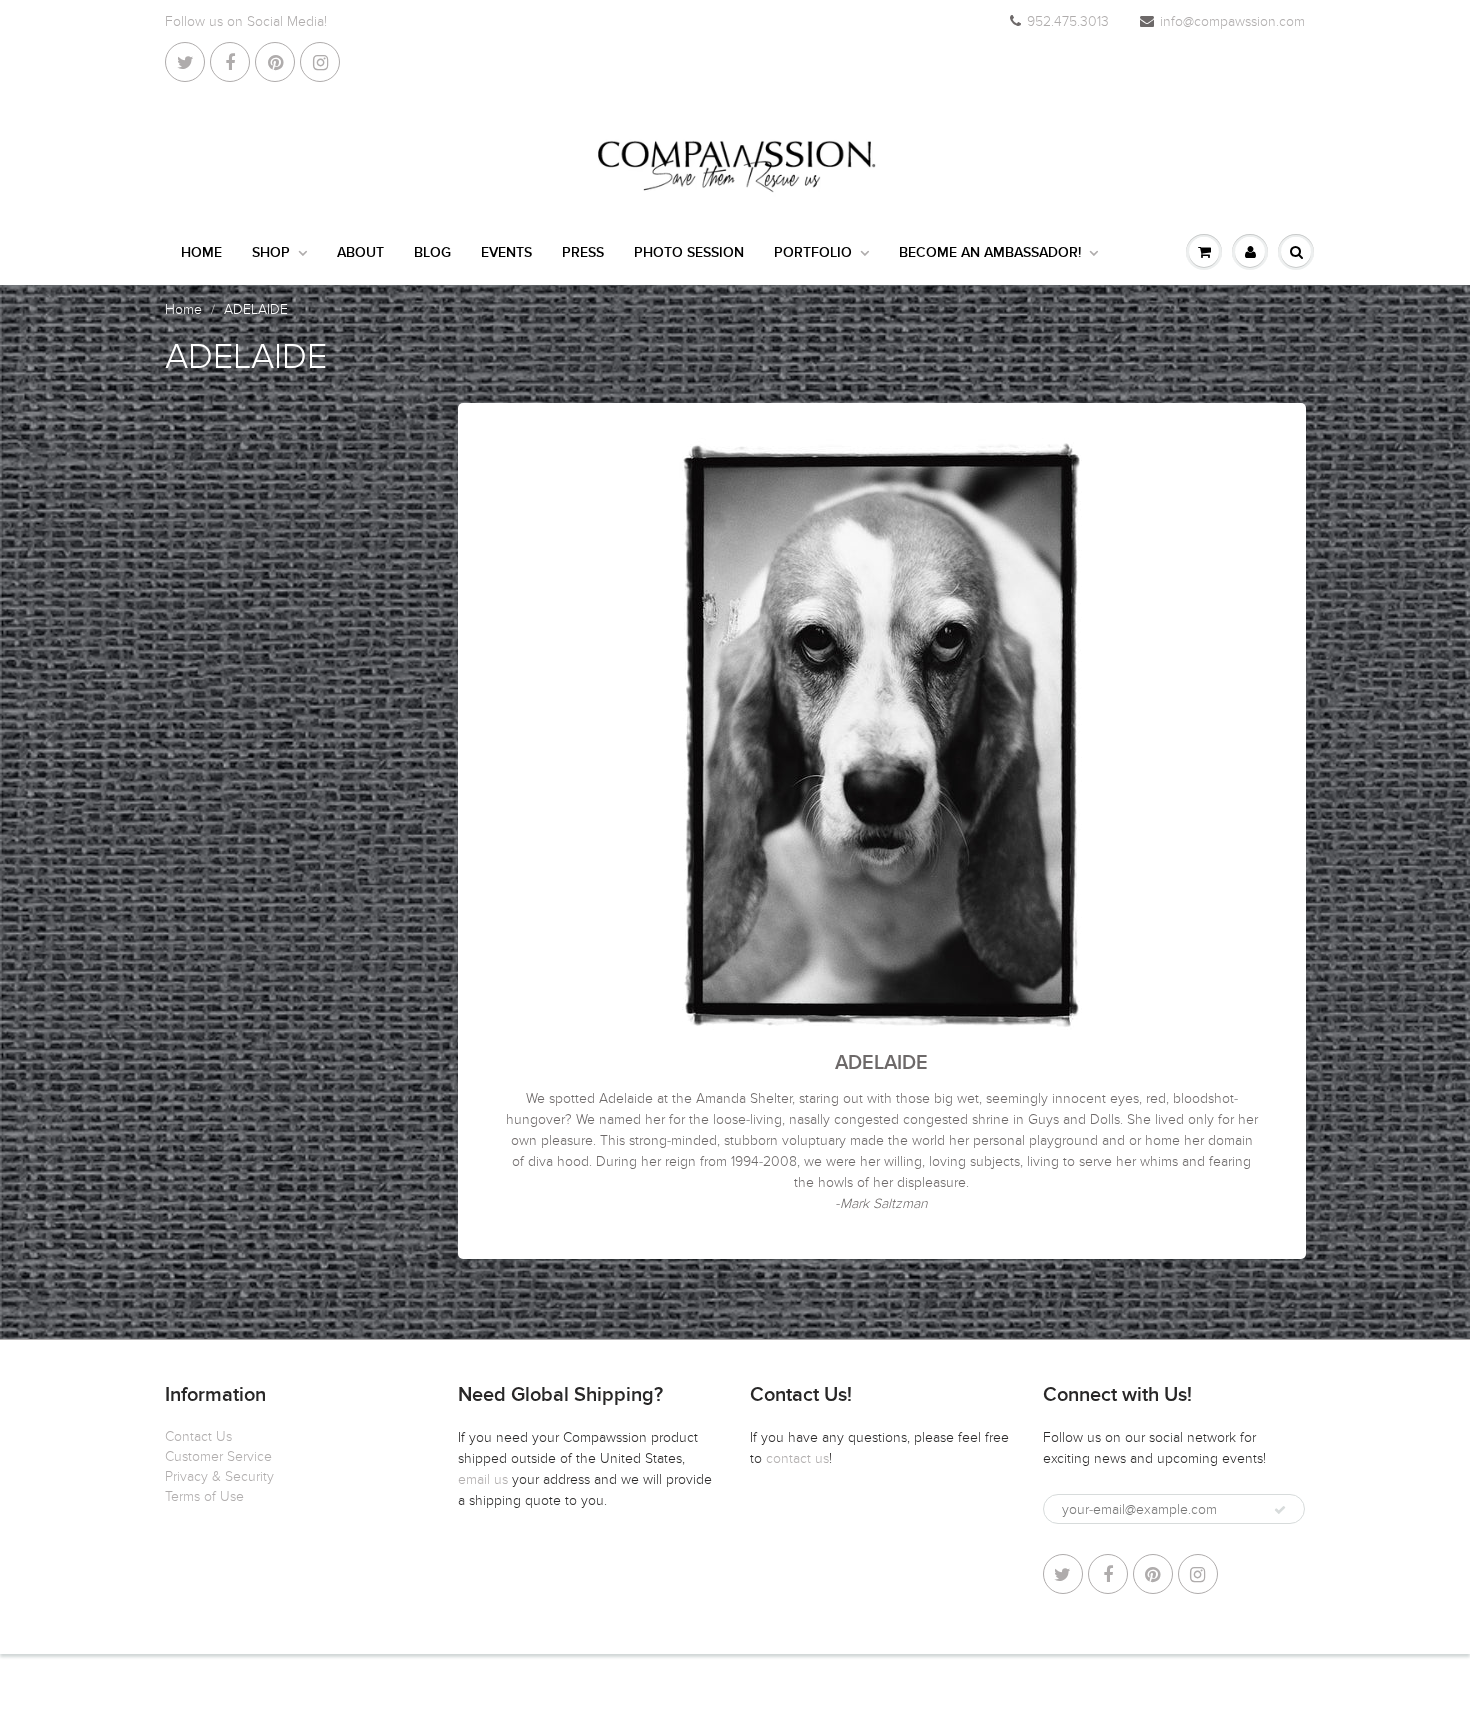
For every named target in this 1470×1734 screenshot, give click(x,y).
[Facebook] (230, 62)
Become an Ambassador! (990, 253)
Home (201, 253)
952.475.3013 (1068, 21)
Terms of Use (204, 1496)
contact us (797, 1458)
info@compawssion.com (1232, 21)
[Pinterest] (275, 62)
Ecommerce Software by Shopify (1206, 1693)
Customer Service (218, 1456)
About (360, 253)
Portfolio (813, 253)
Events (506, 253)
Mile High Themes (483, 1693)
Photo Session (689, 253)
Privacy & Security (219, 1476)
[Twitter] (185, 62)
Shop (271, 253)
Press (583, 253)
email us (485, 1479)
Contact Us (198, 1436)
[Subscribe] (1280, 1510)
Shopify (335, 1693)
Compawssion (259, 1693)
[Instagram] (320, 62)
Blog (432, 253)
